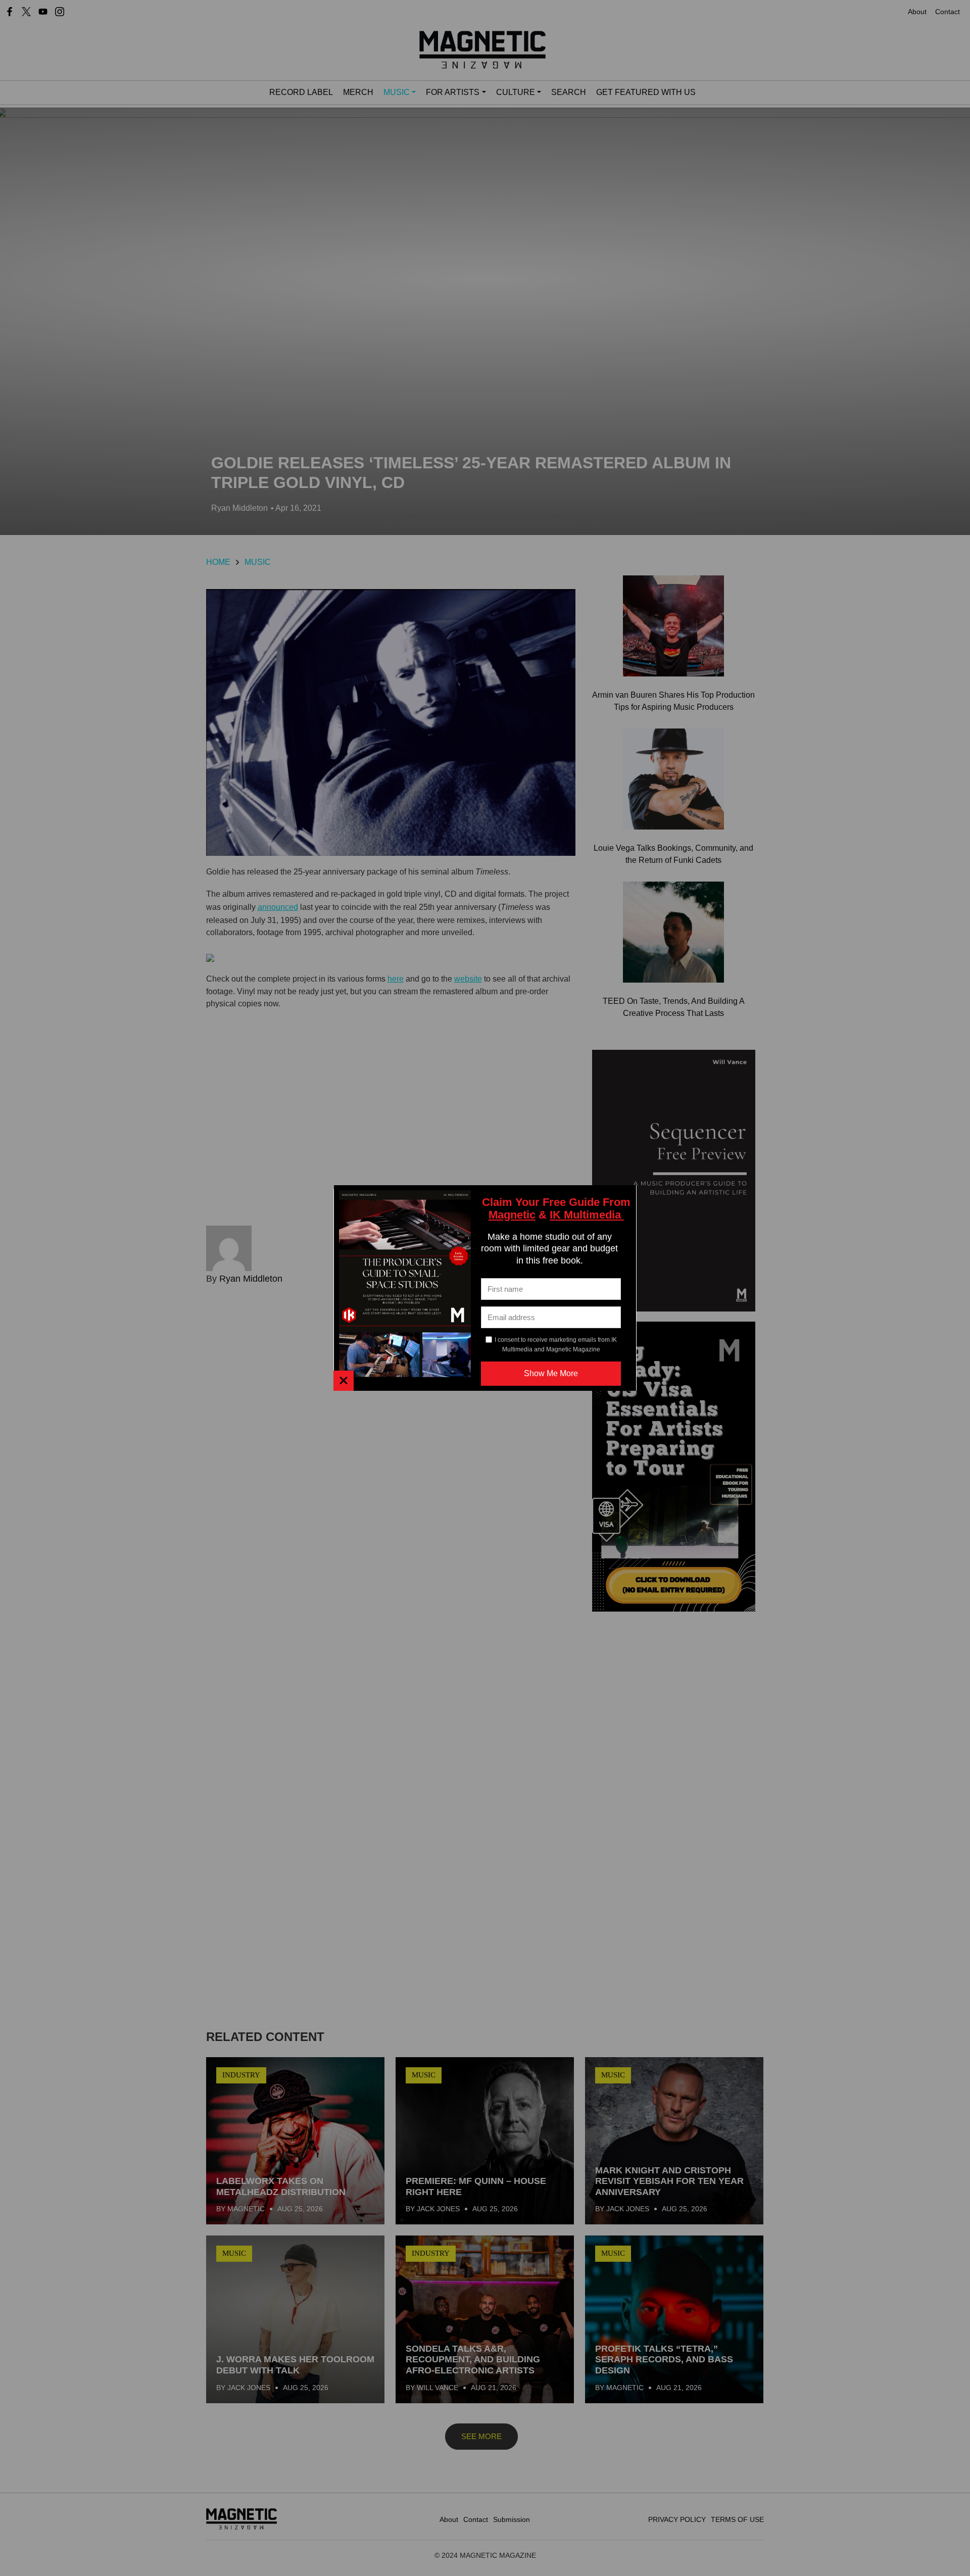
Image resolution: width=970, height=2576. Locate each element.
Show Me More (551, 1373)
